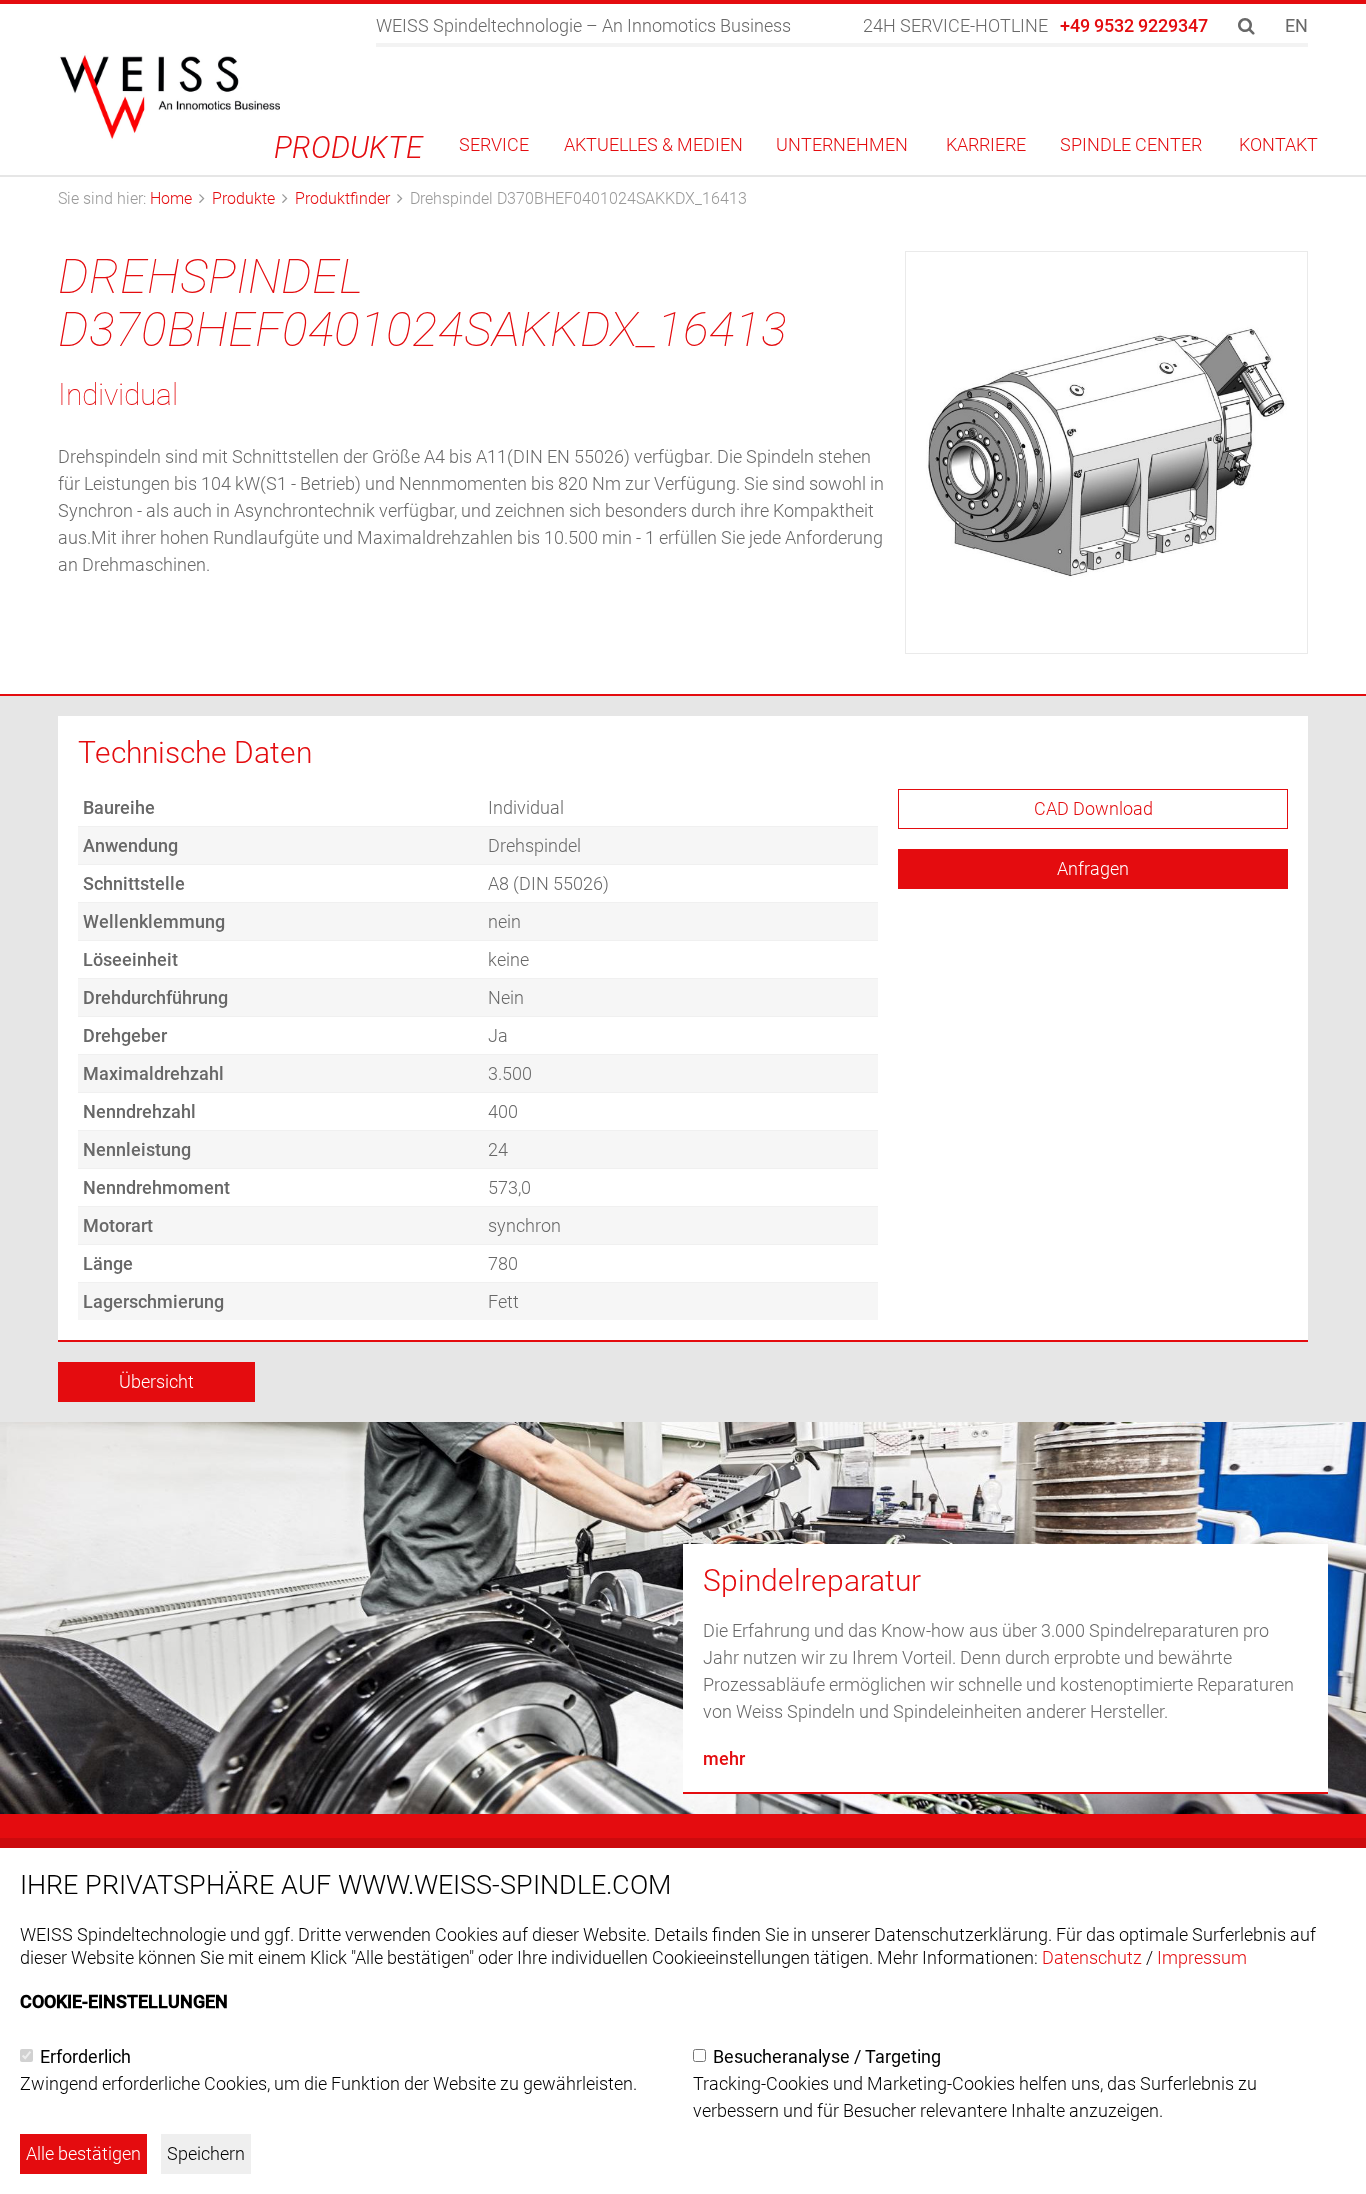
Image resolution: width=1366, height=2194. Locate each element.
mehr (724, 1758)
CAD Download (1093, 808)
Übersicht (156, 1381)
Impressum (1202, 1957)
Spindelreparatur (812, 1580)
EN (1296, 25)
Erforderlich (85, 2056)
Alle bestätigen (83, 2153)
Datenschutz (1092, 1957)
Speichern (206, 2153)
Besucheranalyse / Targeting (827, 2056)
